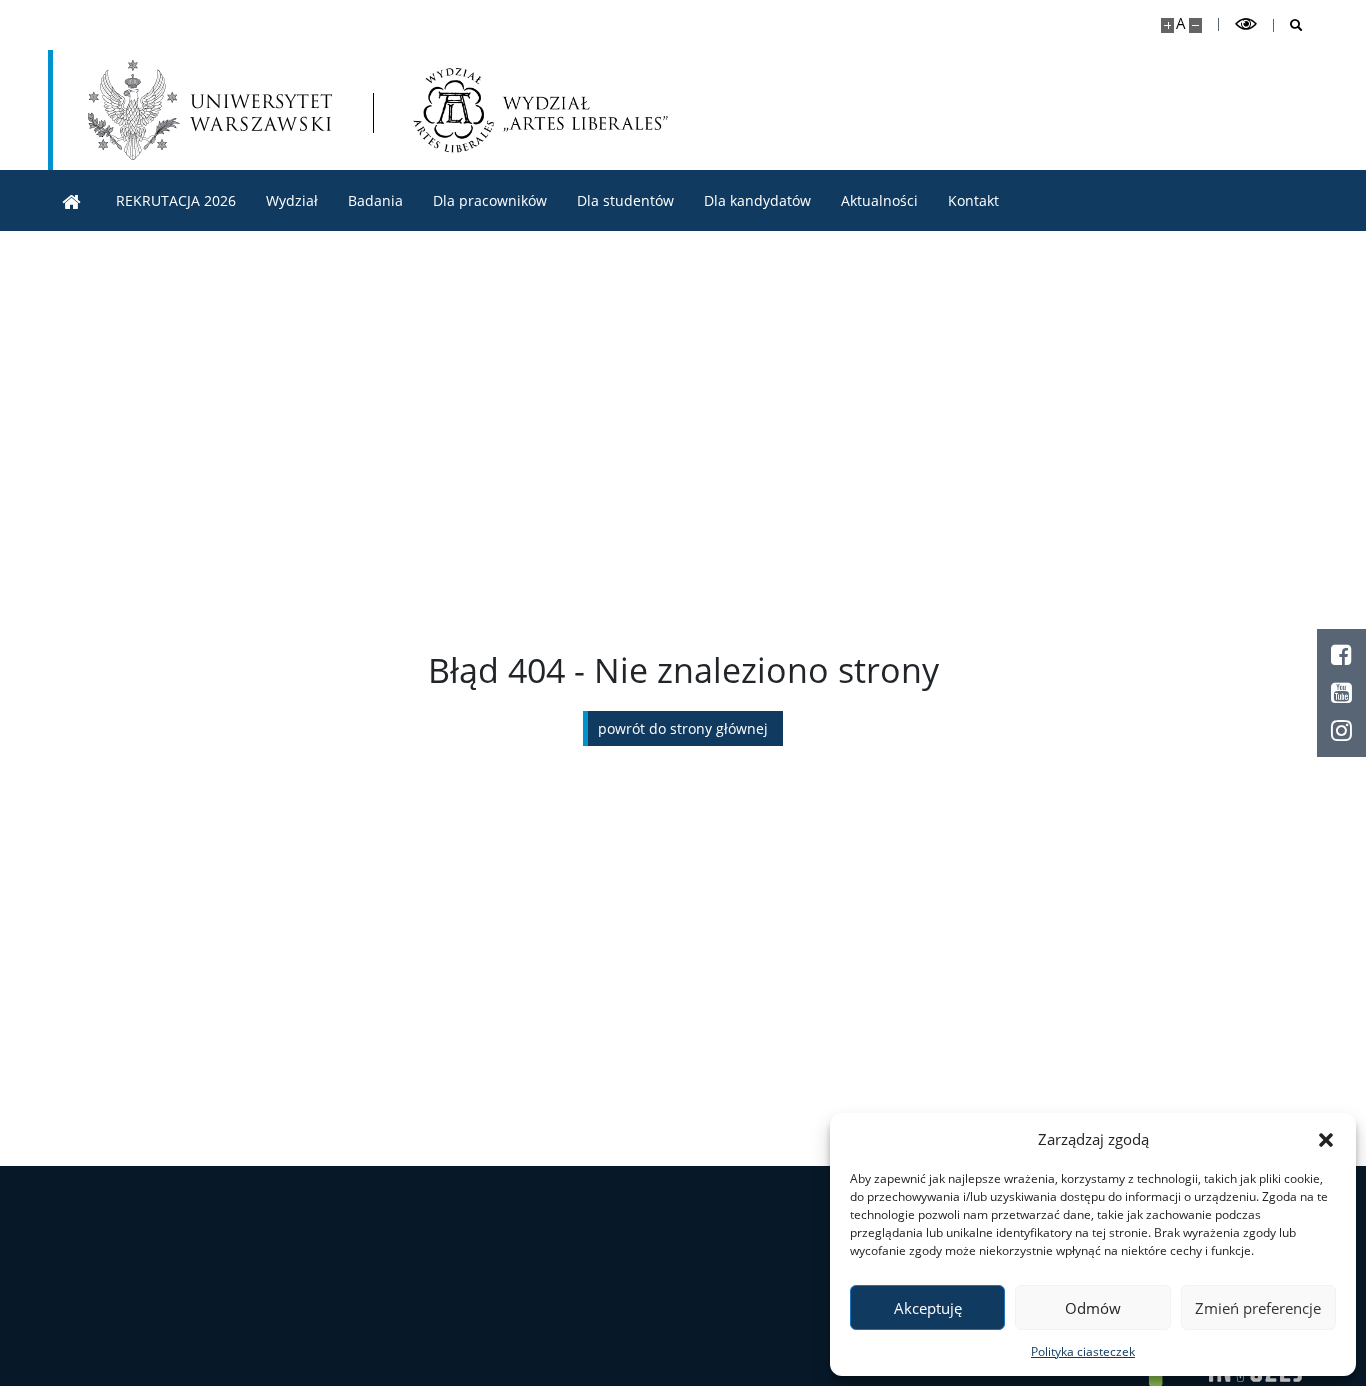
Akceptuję (928, 1308)
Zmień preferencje (1258, 1308)
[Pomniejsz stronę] (1195, 25)
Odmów (1093, 1308)
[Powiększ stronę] (1167, 25)
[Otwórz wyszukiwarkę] (1288, 25)
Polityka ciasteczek (1083, 1351)
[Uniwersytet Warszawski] (210, 110)
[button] (1326, 1139)
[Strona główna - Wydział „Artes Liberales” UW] (541, 110)
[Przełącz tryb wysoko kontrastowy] (1246, 24)
